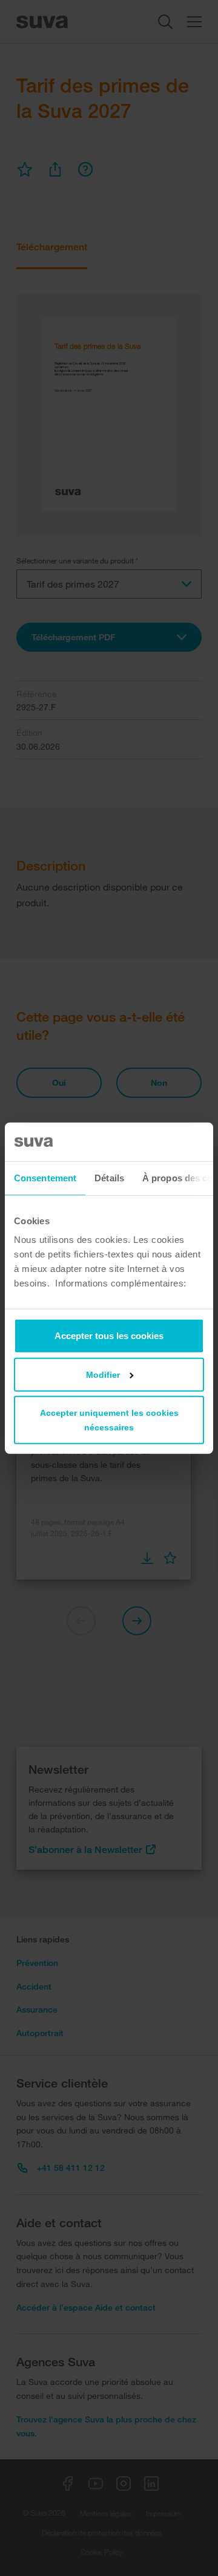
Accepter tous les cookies (109, 1336)
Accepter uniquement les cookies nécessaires (109, 1420)
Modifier (103, 1375)
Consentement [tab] (45, 1177)
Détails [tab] (109, 1177)
